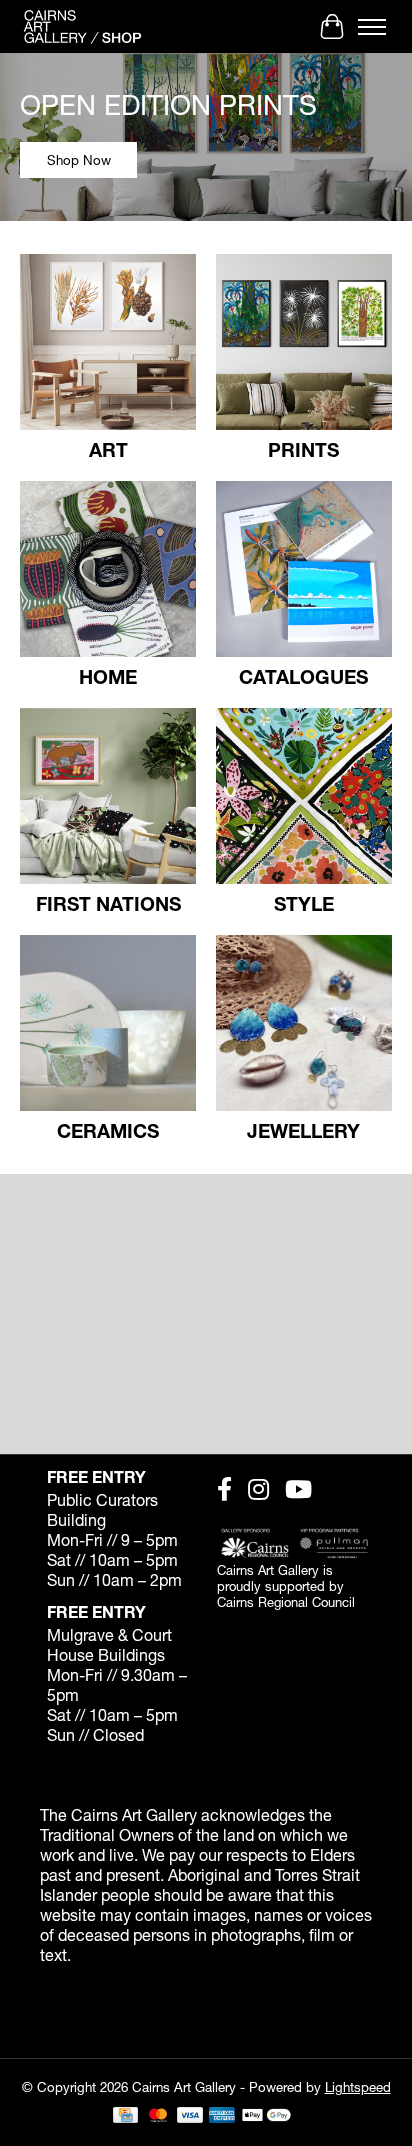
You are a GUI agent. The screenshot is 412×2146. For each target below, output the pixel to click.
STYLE (304, 903)
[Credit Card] (125, 2116)
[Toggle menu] (372, 27)
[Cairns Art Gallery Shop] (82, 26)
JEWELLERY (303, 1130)
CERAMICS (108, 1130)
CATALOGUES (303, 676)
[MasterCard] (158, 2116)
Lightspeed (358, 2087)
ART (108, 449)
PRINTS (303, 449)
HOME (108, 676)
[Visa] (190, 2116)
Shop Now (79, 160)
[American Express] (222, 2116)
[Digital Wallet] (266, 2116)
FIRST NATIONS (108, 903)
